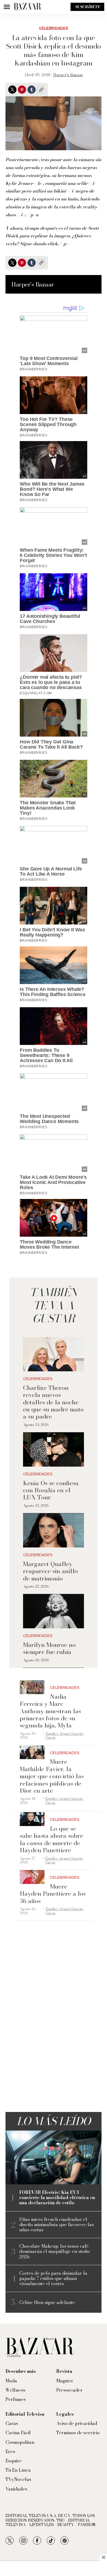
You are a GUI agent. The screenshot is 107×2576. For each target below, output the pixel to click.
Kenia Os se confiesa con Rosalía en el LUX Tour (51, 1490)
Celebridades (54, 28)
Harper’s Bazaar (68, 75)
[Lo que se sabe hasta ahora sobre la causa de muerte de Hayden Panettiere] (32, 1819)
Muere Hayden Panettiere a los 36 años (53, 1894)
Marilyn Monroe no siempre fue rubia (49, 1648)
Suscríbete (87, 7)
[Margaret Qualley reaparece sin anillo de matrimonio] (54, 1530)
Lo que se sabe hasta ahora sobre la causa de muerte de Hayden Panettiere (51, 1839)
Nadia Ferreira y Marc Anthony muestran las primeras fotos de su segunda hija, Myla (50, 1711)
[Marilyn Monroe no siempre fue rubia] (54, 1611)
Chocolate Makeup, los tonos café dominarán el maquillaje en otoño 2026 (54, 2252)
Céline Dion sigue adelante (47, 2302)
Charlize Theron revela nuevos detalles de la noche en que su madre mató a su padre (53, 1402)
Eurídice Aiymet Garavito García (64, 1735)
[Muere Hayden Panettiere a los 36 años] (32, 1877)
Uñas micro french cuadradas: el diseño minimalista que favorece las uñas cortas (57, 2225)
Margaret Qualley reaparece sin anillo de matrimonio (50, 1571)
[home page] (27, 7)
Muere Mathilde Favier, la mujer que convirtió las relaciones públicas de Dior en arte (52, 1776)
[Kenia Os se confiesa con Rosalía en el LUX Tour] (54, 1450)
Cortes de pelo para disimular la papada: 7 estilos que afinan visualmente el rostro (53, 2279)
